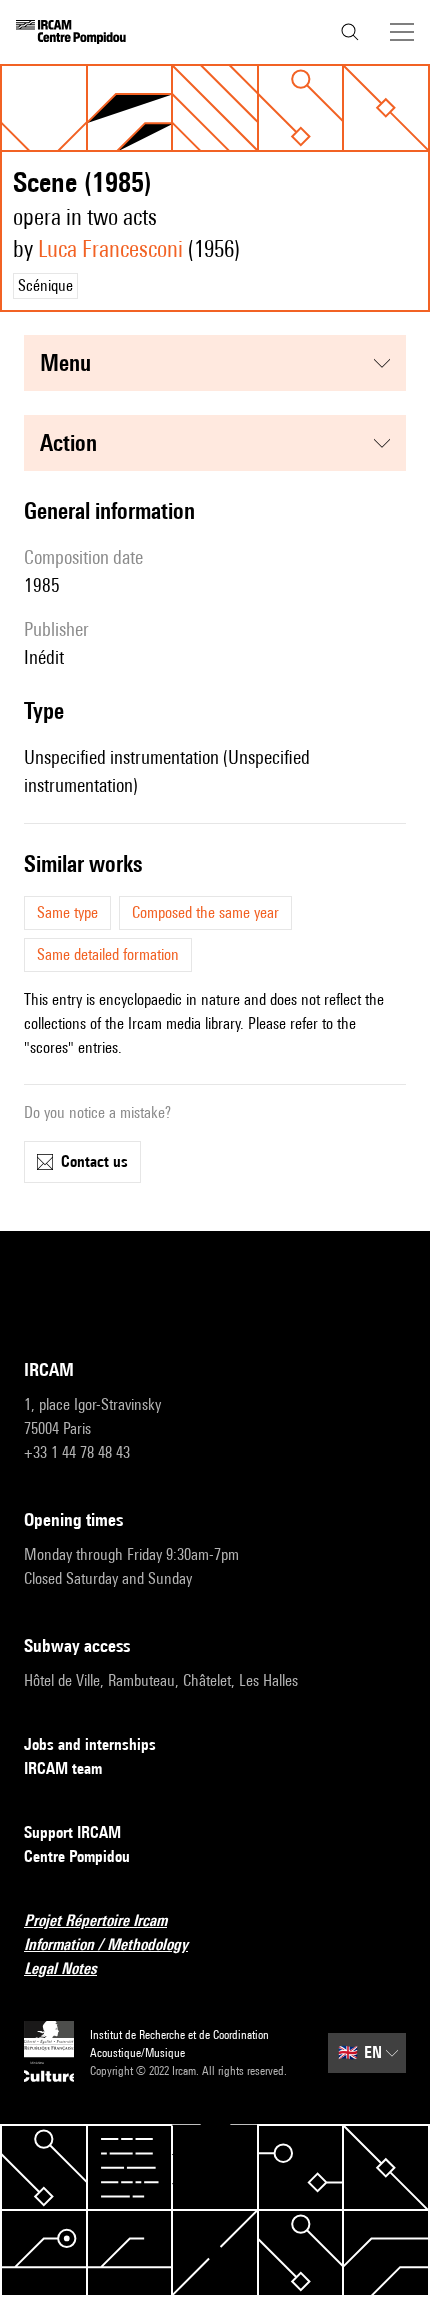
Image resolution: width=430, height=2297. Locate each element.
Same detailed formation (108, 954)
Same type (67, 912)
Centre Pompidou (77, 1856)
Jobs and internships (90, 1744)
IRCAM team (63, 1768)
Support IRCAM (72, 1832)
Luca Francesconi (110, 248)
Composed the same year (205, 912)
